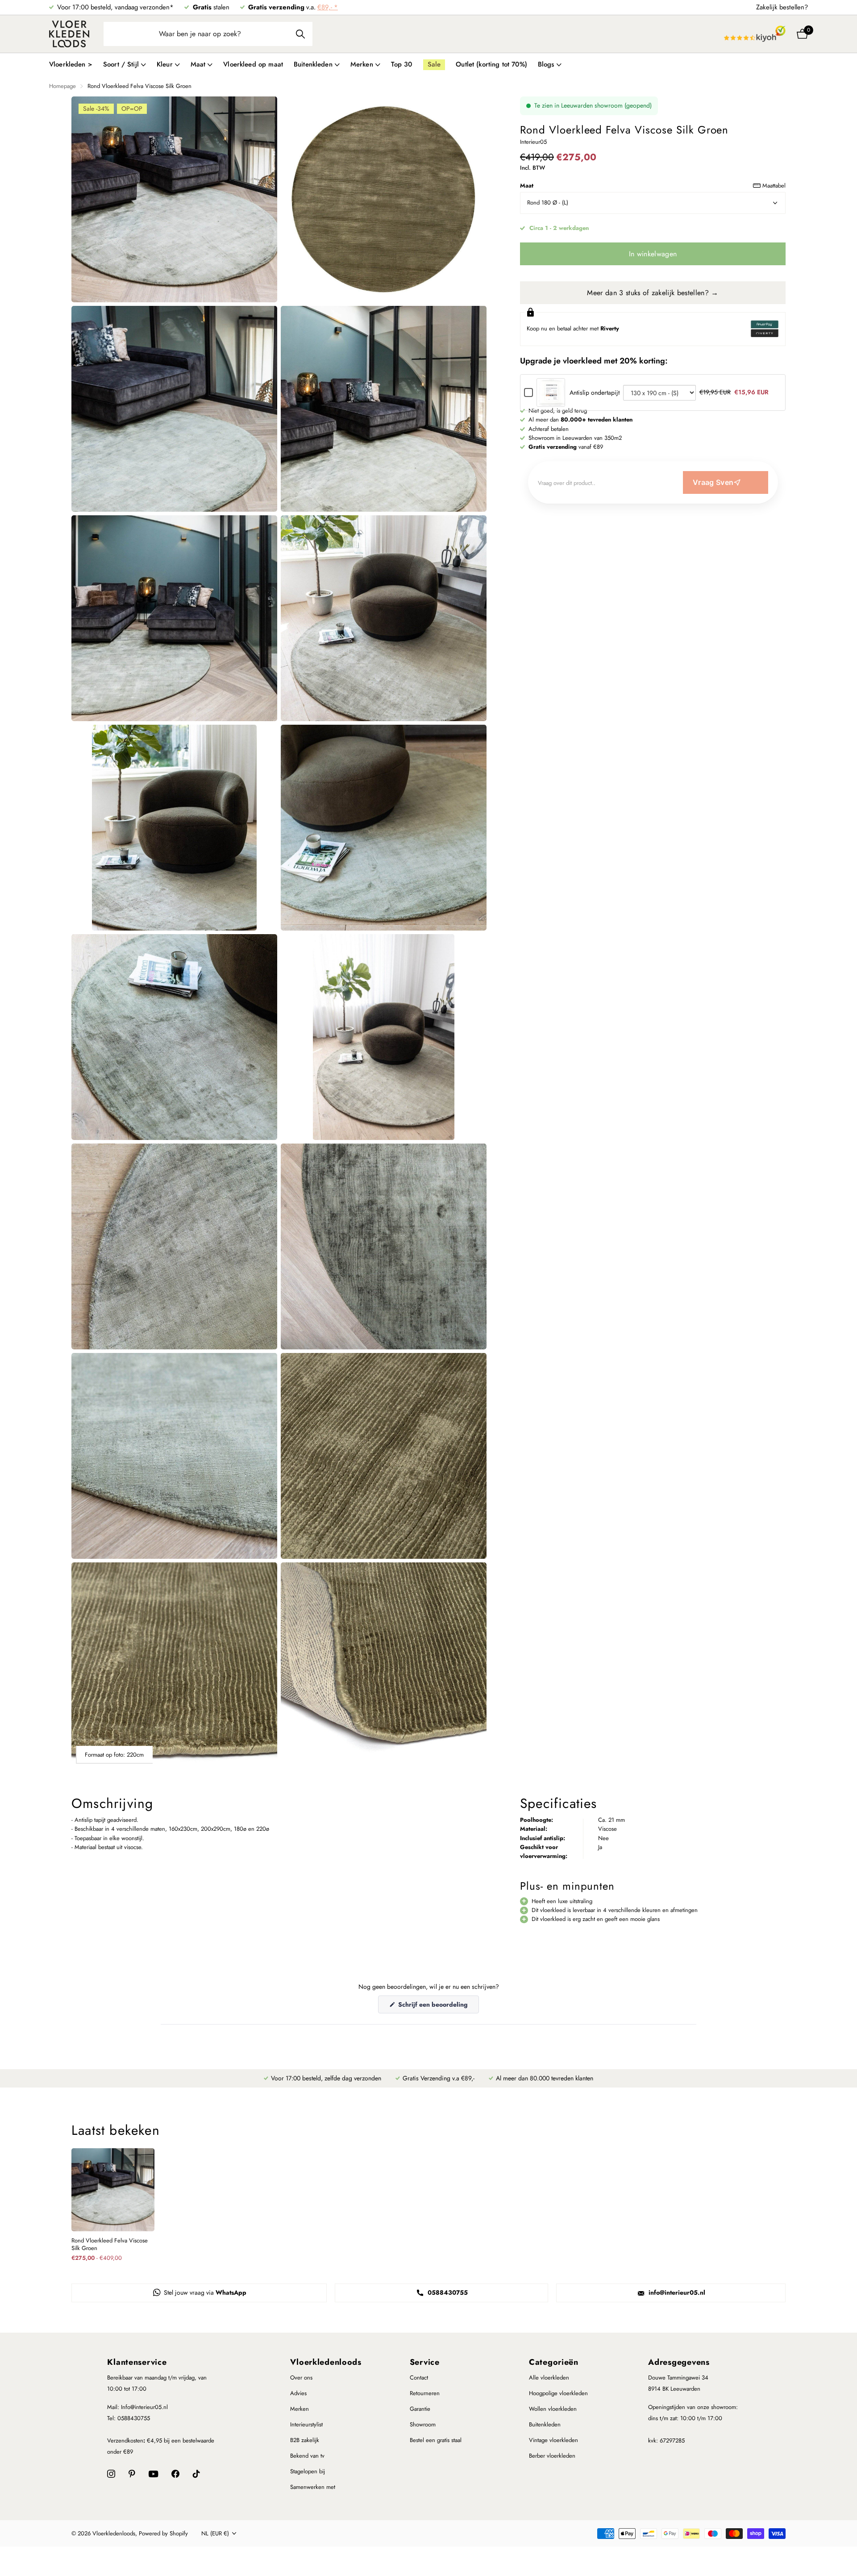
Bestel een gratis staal (436, 2440)
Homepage (62, 86)
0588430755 (447, 2292)
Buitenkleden (545, 2424)
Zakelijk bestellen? (782, 7)
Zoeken (300, 34)
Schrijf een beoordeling (438, 2006)
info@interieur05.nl (676, 2292)
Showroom (423, 2424)
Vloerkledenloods (326, 2362)
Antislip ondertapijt (595, 392)
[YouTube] (153, 2474)
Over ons (301, 2378)
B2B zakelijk (305, 2440)
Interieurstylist (306, 2424)
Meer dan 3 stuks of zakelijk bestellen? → (653, 293)
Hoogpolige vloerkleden (558, 2393)
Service (425, 2362)
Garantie (420, 2409)
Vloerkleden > (71, 64)
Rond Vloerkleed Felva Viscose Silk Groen (110, 2245)
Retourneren (425, 2393)
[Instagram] (111, 2474)
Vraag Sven (713, 482)
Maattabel (774, 186)
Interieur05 (533, 142)
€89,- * (328, 7)
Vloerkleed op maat (253, 64)
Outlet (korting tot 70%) (491, 64)
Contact (419, 2378)
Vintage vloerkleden (553, 2440)
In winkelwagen (653, 254)
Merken (300, 2409)
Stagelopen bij (308, 2471)
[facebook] (175, 2474)
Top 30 (402, 64)
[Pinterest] (132, 2474)
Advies (298, 2393)
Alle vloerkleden (549, 2378)
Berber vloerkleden (552, 2456)
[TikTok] (196, 2474)
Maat (653, 186)
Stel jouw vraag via (204, 2292)
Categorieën (554, 2362)
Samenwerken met (313, 2487)
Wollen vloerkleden (553, 2409)
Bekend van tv (307, 2456)
